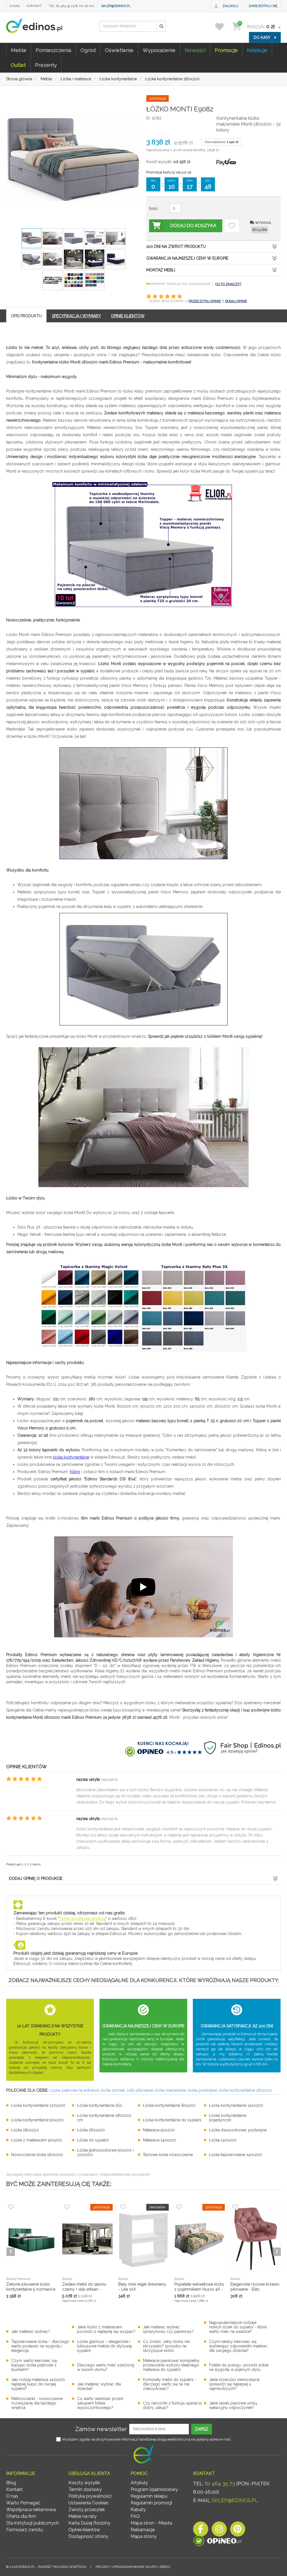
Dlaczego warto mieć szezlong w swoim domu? (106, 2367)
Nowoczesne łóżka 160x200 (37, 2155)
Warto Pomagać (23, 2503)
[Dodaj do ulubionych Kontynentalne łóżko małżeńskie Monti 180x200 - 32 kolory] (232, 226)
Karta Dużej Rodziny (89, 2523)
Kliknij (75, 1472)
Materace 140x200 (160, 2140)
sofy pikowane (140, 2090)
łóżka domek (113, 2090)
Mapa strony (144, 2536)
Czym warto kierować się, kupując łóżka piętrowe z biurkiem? (34, 2365)
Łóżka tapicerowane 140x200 (236, 2155)
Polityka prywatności (90, 2496)
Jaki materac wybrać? (31, 2331)
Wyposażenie (159, 50)
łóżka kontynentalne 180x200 (246, 2090)
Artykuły (139, 2483)
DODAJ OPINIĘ (236, 301)
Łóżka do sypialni (93, 2140)
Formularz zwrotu (25, 2530)
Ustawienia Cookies (88, 2503)
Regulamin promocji (151, 2503)
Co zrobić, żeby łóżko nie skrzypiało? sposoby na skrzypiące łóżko (166, 2346)
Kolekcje (257, 50)
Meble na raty (83, 2516)
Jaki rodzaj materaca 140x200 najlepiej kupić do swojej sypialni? (38, 2384)
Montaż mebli (161, 270)
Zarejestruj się (263, 6)
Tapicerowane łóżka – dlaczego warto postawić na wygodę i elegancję (40, 2346)
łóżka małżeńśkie (170, 2090)
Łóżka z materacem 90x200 (37, 2140)
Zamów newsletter (101, 2429)
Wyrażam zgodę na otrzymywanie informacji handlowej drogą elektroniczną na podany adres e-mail (146, 2439)
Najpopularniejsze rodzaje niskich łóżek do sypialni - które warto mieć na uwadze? (238, 2327)
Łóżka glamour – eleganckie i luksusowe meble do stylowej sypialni (104, 2346)
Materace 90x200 (159, 2130)
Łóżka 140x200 (223, 2140)
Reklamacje (143, 2530)
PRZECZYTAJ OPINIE (205, 301)
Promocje (226, 50)
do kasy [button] (262, 37)
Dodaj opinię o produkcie (36, 1878)
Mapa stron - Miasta (151, 2523)
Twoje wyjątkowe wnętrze (82, 1919)
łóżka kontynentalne (71, 1457)
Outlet (18, 65)
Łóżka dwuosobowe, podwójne (238, 2130)
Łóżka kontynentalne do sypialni (172, 2120)
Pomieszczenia (53, 50)
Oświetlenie (119, 50)
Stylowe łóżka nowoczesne (168, 2155)
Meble (19, 50)
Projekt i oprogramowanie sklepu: (133, 2567)
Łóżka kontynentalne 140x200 (236, 2105)
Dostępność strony (88, 2536)
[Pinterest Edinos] (238, 2531)
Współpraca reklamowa (31, 2510)
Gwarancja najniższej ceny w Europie (187, 258)
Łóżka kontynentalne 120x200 (38, 2105)
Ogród (88, 50)
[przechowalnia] (223, 26)
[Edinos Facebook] (201, 2531)
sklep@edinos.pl (116, 6)
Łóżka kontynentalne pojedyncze (228, 2118)
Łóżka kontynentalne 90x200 (37, 2120)
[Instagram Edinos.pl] (219, 2531)
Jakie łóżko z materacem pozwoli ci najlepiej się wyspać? (106, 2329)
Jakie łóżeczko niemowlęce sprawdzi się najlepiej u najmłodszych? (234, 2384)
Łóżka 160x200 (91, 2130)
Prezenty (46, 65)
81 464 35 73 (220, 2484)
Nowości (195, 50)
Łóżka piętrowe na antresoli (74, 2090)
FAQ (135, 2516)
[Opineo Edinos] (217, 2542)
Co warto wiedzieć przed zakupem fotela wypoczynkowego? (100, 2403)
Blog (11, 2483)
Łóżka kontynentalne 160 (100, 2105)
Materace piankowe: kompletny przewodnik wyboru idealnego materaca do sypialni (171, 2365)
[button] (161, 26)
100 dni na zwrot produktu (176, 246)
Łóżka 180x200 (25, 2130)
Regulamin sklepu (149, 2496)
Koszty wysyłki (84, 2483)
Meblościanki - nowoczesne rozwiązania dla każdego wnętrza (37, 2403)
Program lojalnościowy (154, 2489)
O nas (15, 6)
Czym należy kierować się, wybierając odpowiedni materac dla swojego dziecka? (238, 2346)
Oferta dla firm (21, 2516)
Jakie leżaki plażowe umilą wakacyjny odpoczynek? (233, 2405)
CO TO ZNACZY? (228, 284)
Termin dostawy (85, 2489)
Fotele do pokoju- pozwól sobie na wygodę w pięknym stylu (239, 2367)
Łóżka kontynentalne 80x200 (169, 2105)
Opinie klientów (84, 2530)
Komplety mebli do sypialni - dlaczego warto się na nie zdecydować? (170, 2384)
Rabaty (138, 2510)
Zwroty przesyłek (87, 2510)
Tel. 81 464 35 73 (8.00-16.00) (71, 6)
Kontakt (34, 6)
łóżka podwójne (202, 2090)
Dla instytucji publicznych (33, 2523)
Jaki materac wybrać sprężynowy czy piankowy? (168, 2329)
